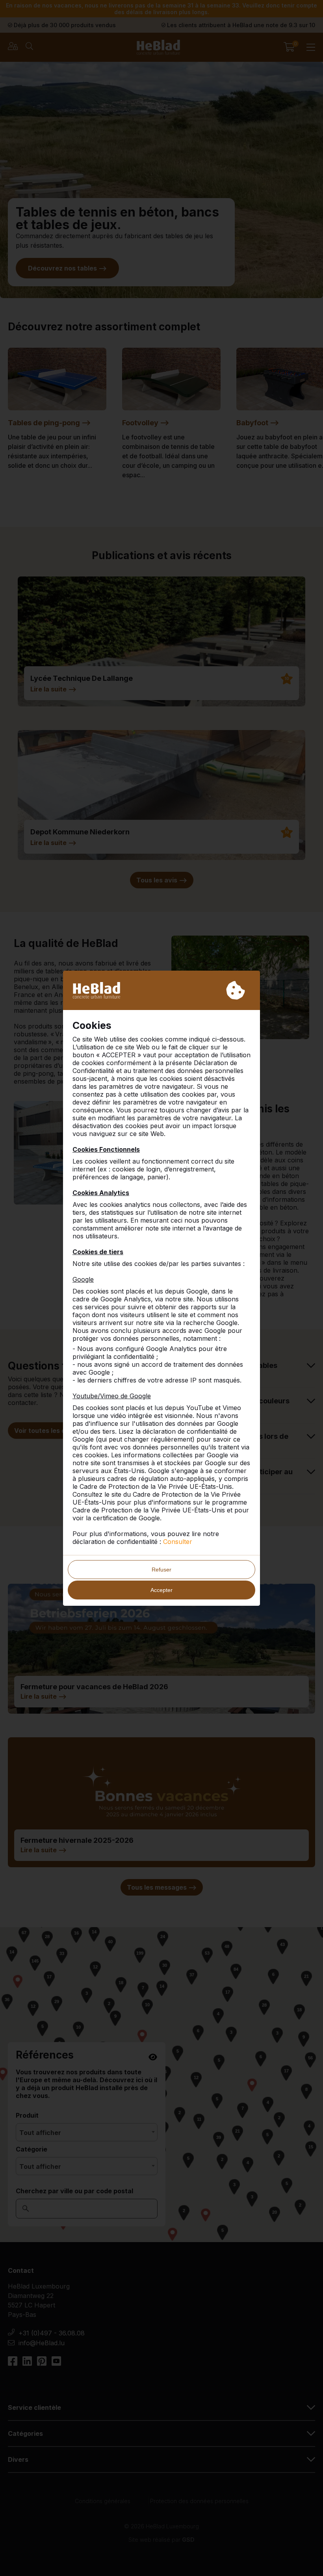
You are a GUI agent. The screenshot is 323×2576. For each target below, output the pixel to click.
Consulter (178, 1542)
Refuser (161, 1570)
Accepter (161, 1590)
